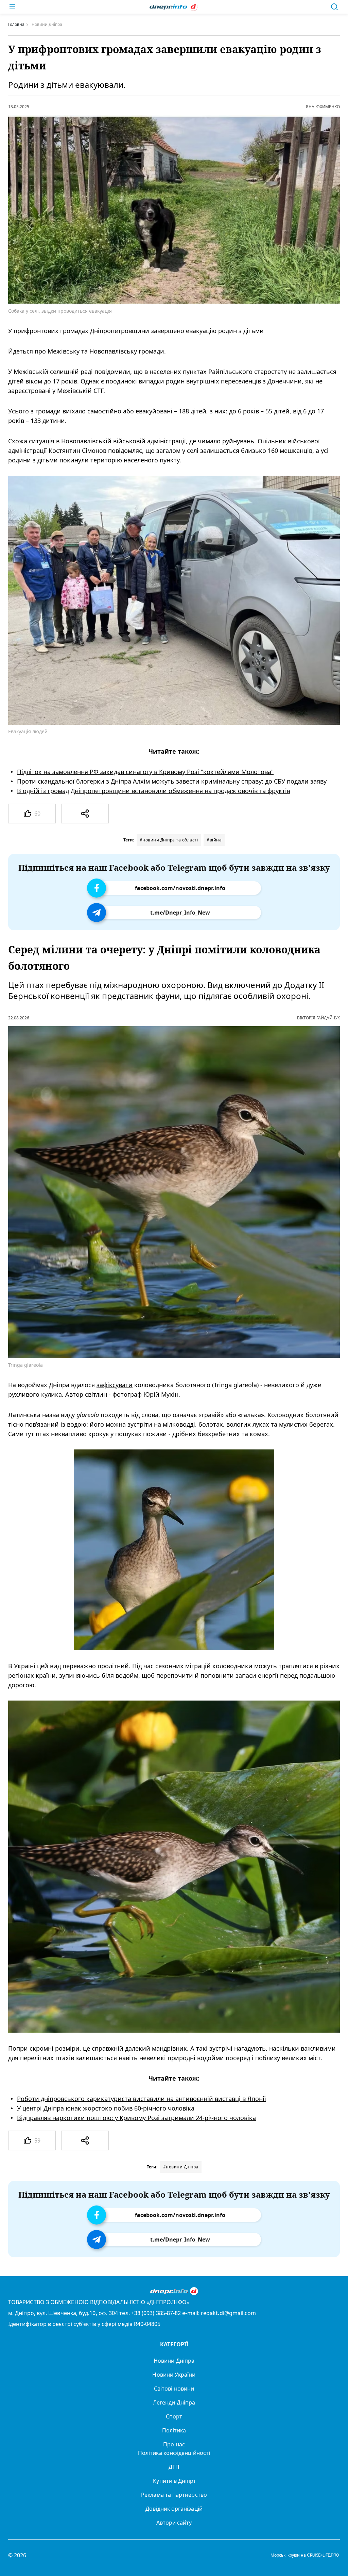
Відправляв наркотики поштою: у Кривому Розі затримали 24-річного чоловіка (136, 2118)
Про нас (174, 2444)
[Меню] (12, 7)
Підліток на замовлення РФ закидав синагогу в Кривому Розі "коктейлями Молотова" (145, 772)
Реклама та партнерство (174, 2495)
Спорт (174, 2416)
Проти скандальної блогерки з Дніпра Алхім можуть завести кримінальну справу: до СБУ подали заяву (172, 781)
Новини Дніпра (174, 2361)
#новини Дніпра (181, 2167)
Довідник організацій (174, 2509)
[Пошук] (334, 7)
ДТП (174, 2467)
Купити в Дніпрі (174, 2481)
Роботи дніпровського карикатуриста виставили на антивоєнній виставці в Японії (142, 2099)
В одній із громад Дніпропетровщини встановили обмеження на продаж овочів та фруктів (154, 791)
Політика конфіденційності (174, 2453)
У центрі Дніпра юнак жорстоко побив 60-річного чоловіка (106, 2108)
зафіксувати (115, 1385)
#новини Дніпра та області (169, 840)
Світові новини (174, 2389)
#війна (214, 840)
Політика (174, 2430)
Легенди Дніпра (174, 2402)
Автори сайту (174, 2523)
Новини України (174, 2375)
